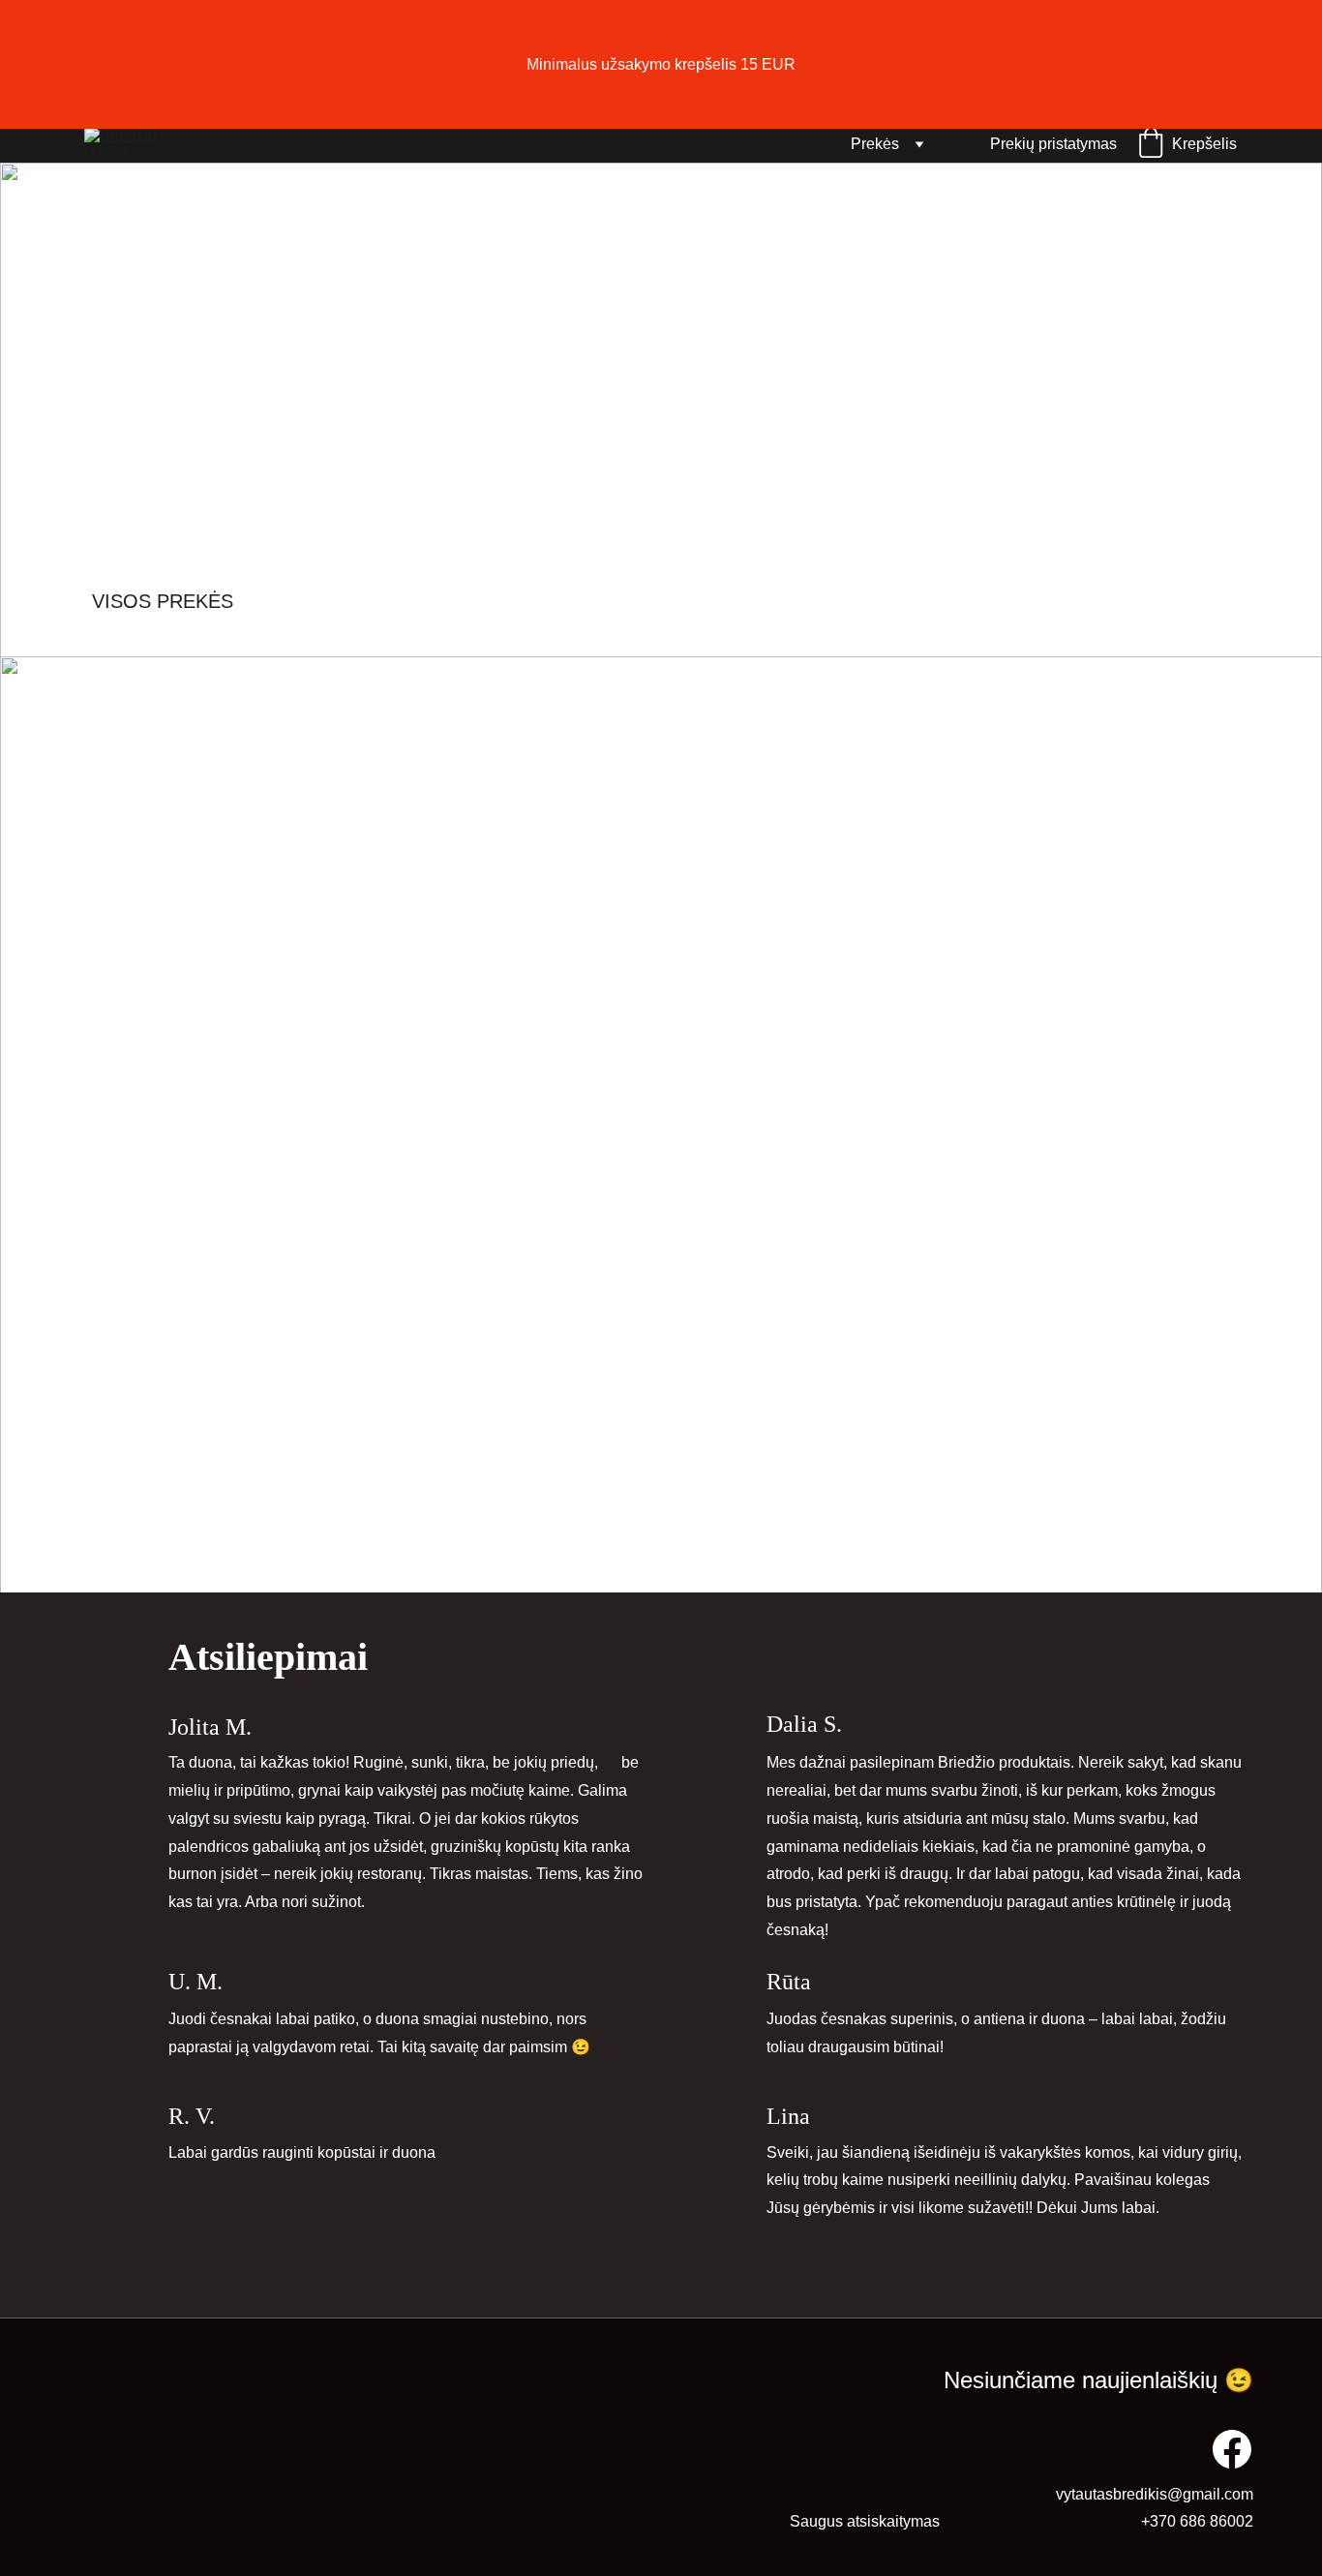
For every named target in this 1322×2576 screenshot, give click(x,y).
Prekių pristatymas (1053, 144)
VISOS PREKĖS (163, 601)
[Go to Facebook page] (1232, 2449)
